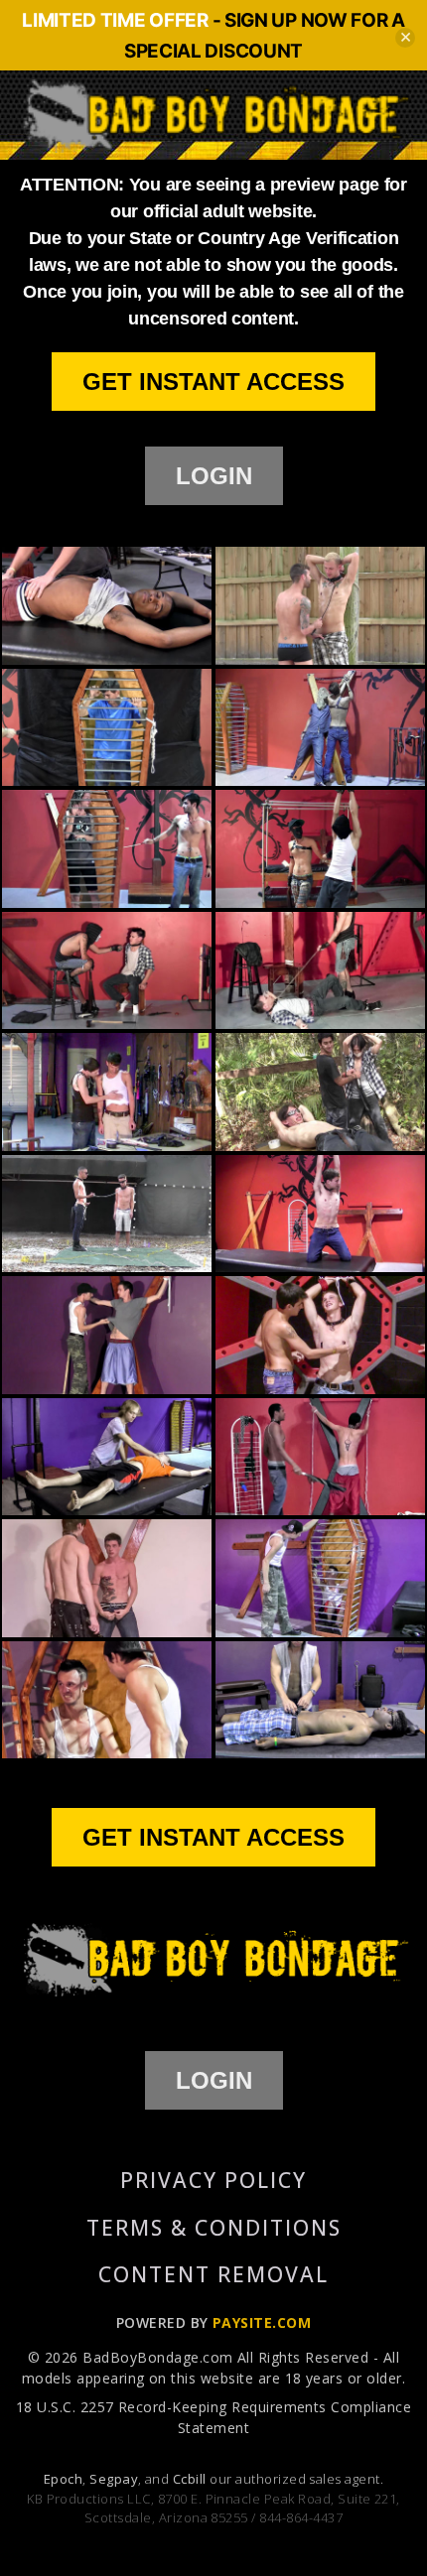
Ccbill (190, 2479)
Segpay (114, 2479)
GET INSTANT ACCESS (213, 382)
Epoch (63, 2479)
